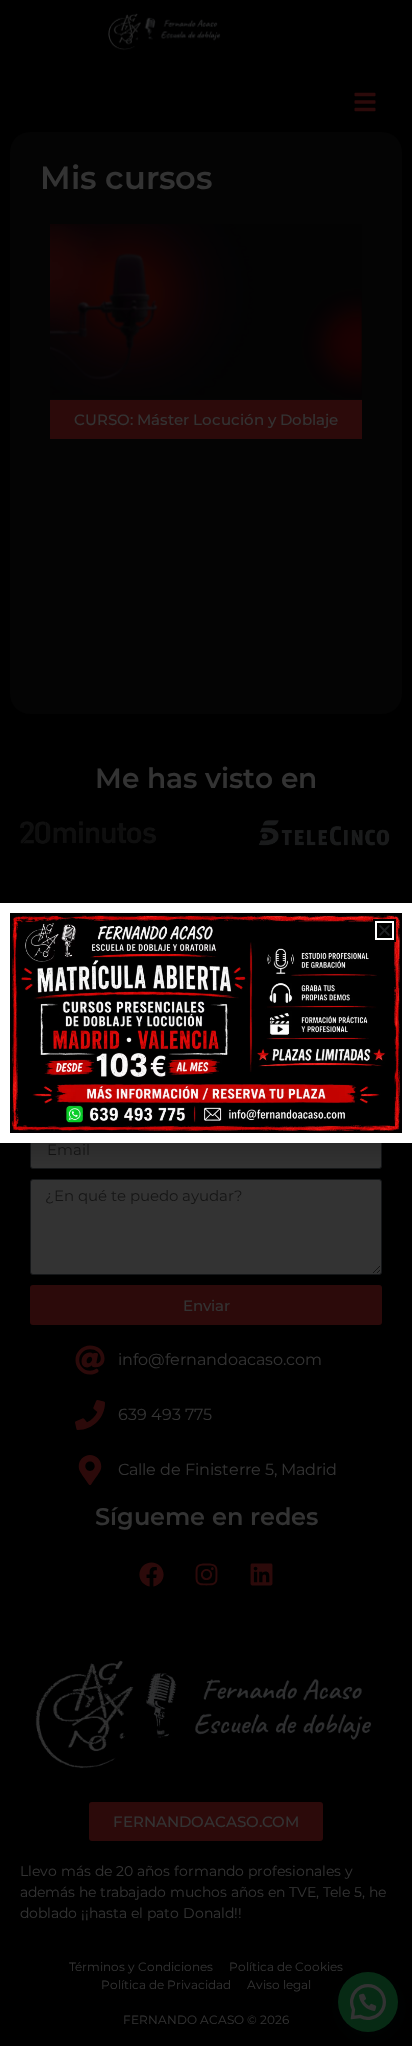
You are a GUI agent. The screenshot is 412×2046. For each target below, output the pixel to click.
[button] (384, 930)
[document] (206, 1023)
